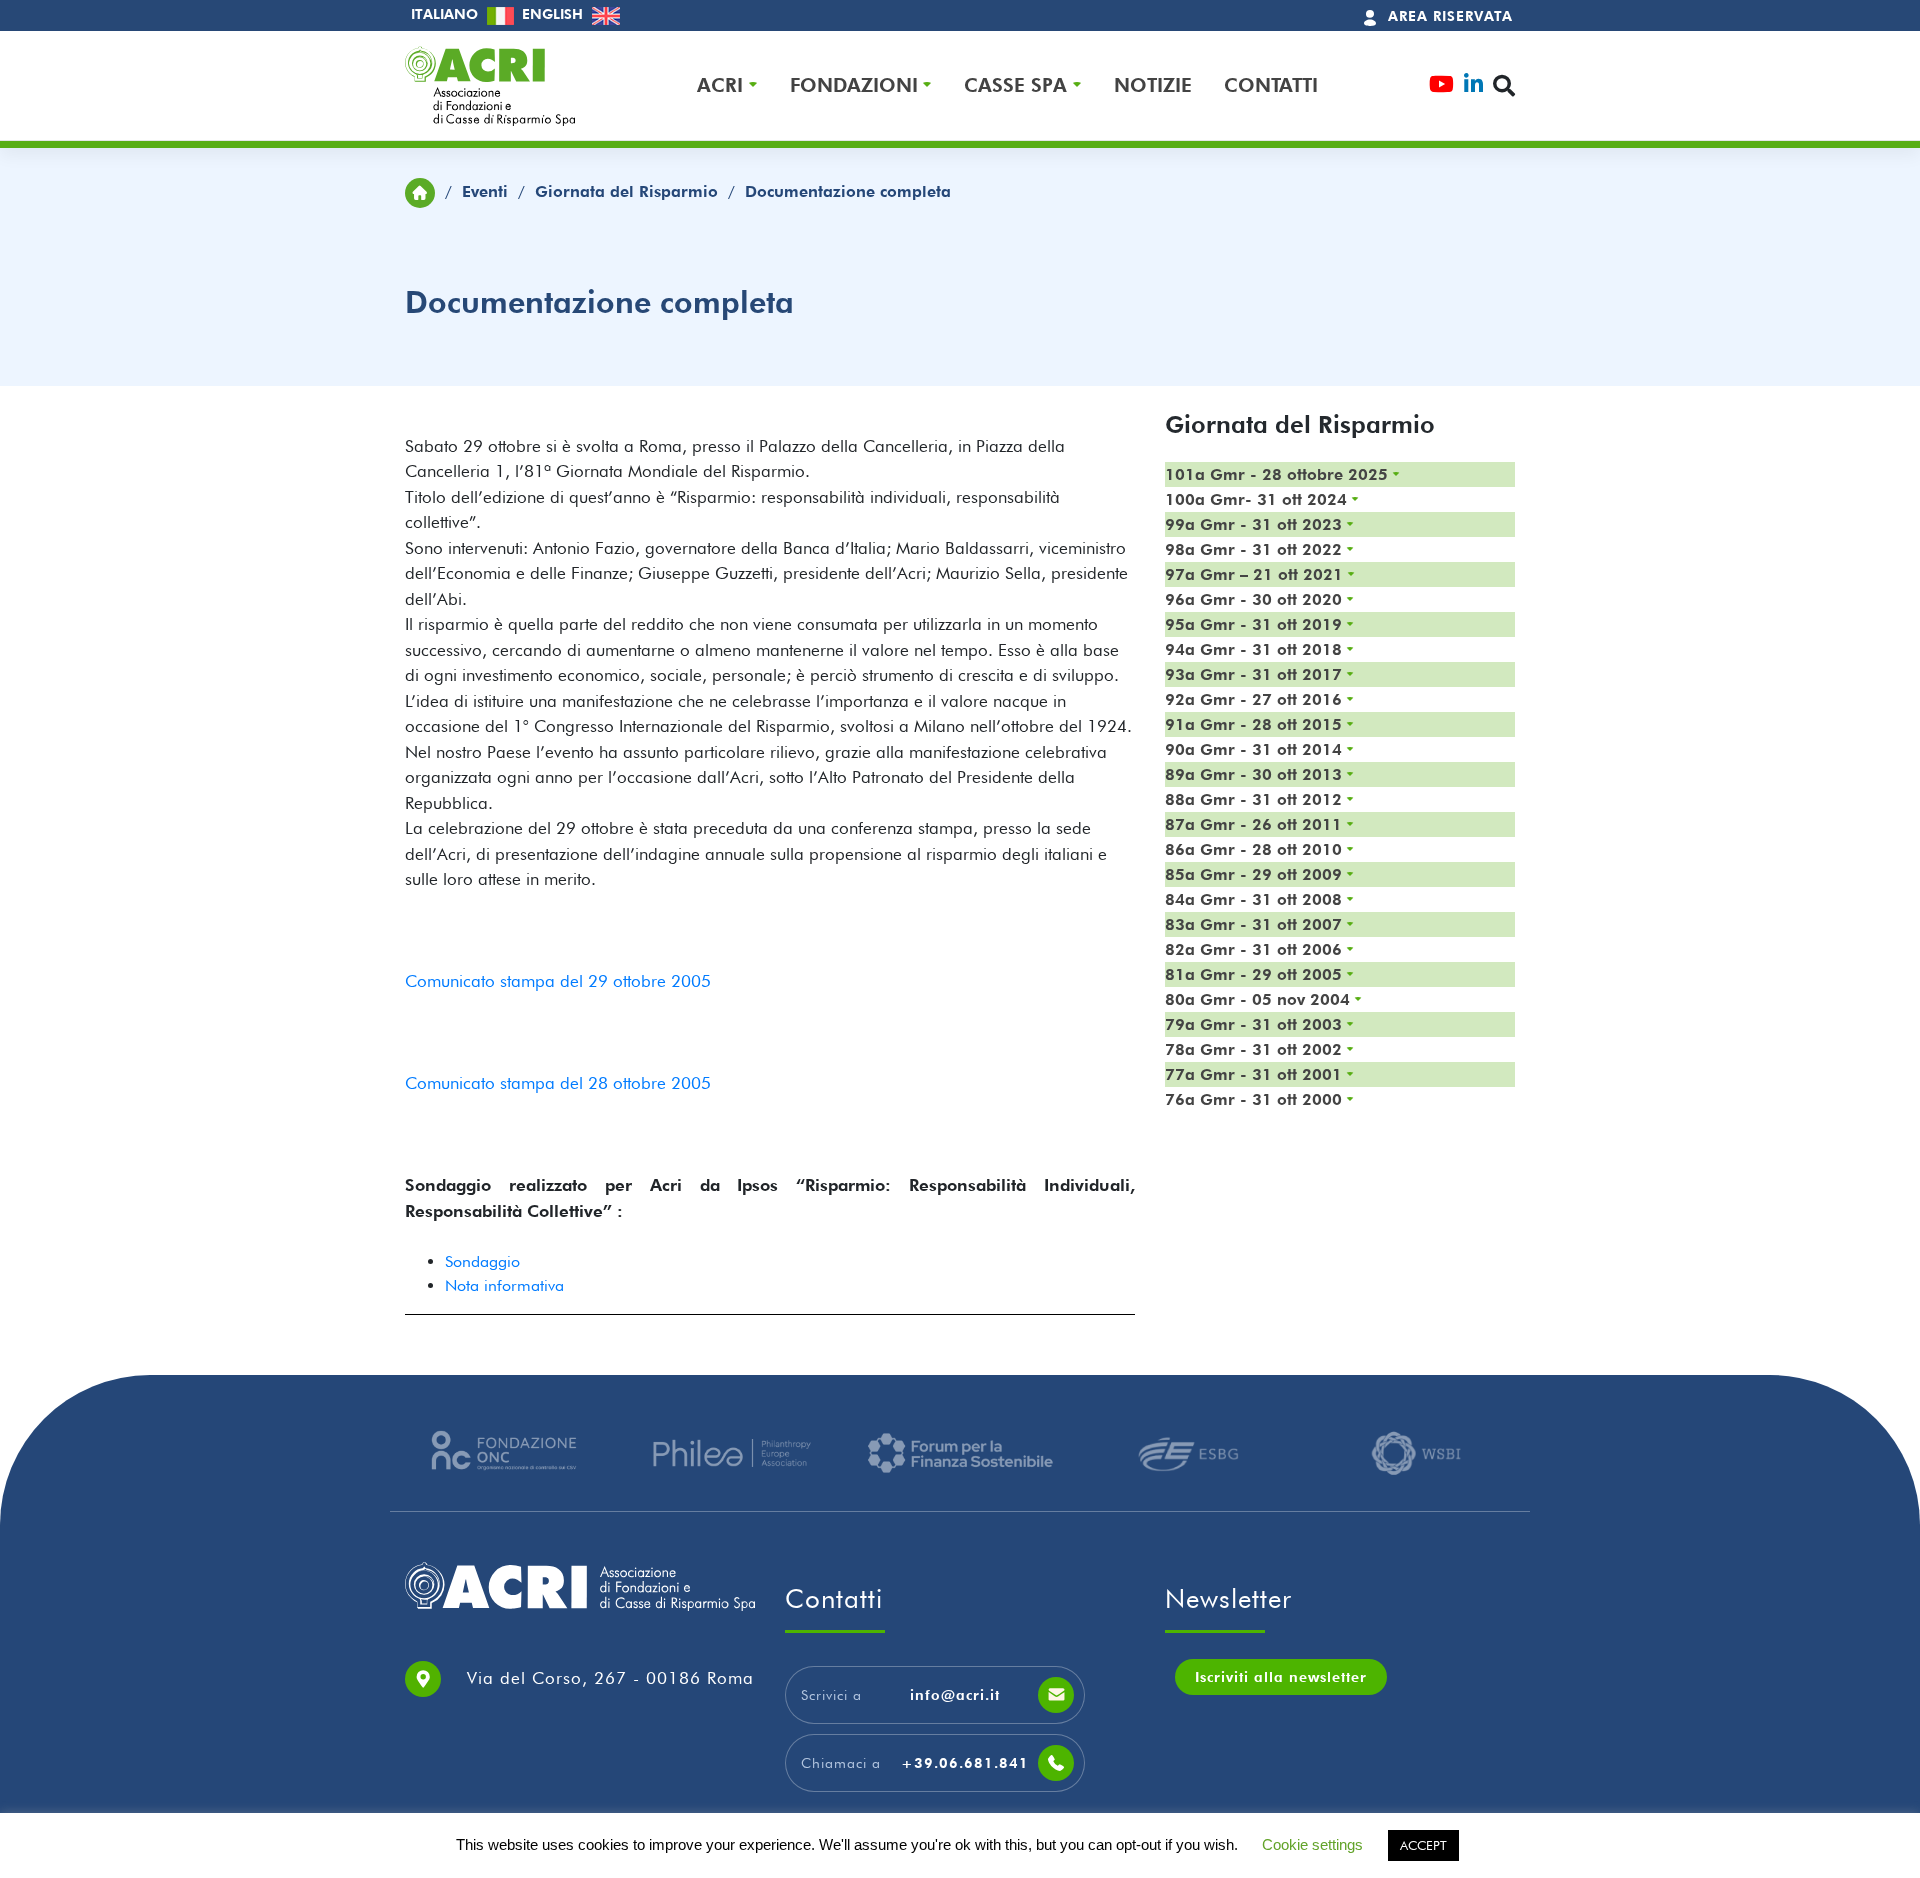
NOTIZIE (1153, 85)
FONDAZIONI (854, 85)
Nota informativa (504, 1285)
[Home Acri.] (420, 191)
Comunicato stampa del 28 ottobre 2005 (558, 1083)
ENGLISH (554, 14)
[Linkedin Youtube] (1473, 86)
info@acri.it (955, 1695)
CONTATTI (1271, 85)
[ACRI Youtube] (1441, 86)
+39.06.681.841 (965, 1763)
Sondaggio (482, 1261)
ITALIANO (446, 14)
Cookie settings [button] (1312, 1844)
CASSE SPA (1015, 85)
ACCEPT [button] (1423, 1845)
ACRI (720, 85)
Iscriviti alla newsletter (1281, 1677)
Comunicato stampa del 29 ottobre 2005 (558, 981)
